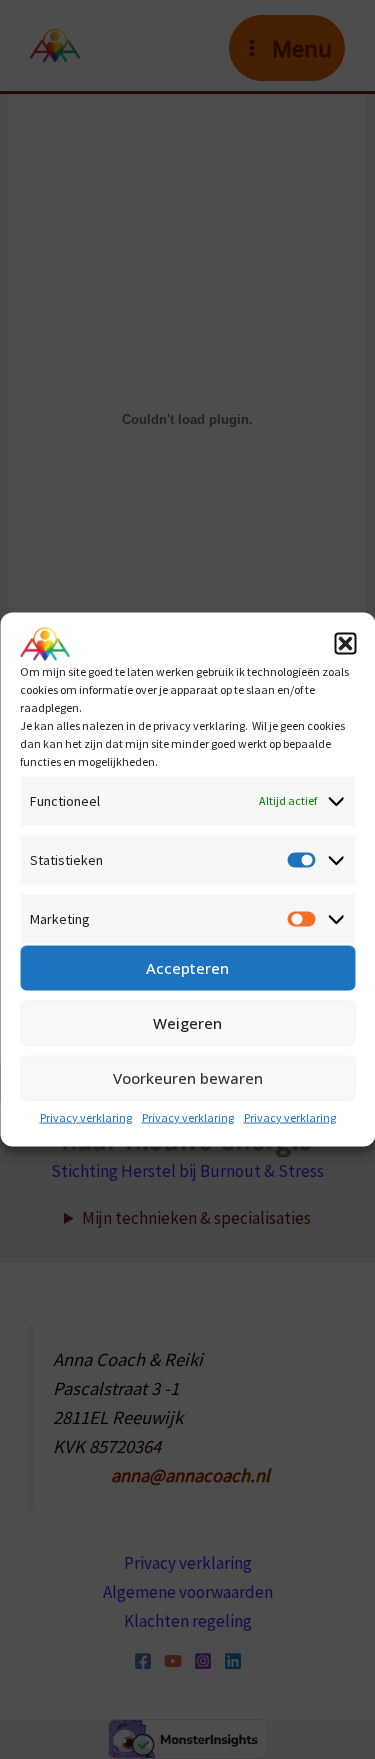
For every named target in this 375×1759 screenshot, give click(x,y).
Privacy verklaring (86, 1116)
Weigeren (187, 1023)
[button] (345, 644)
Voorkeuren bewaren (188, 1078)
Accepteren (187, 968)
